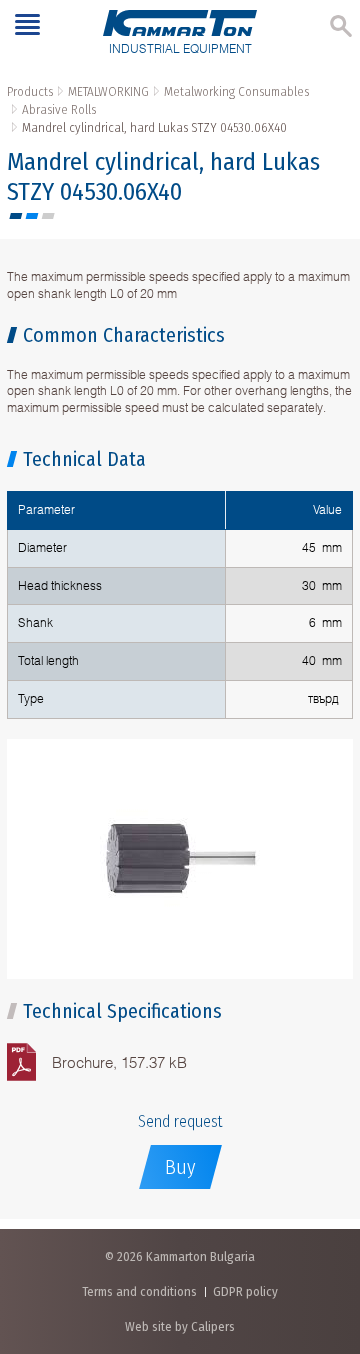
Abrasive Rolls (59, 109)
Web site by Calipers (180, 1326)
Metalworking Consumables (236, 91)
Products (30, 91)
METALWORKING (108, 91)
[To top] (324, 1233)
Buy (180, 1167)
